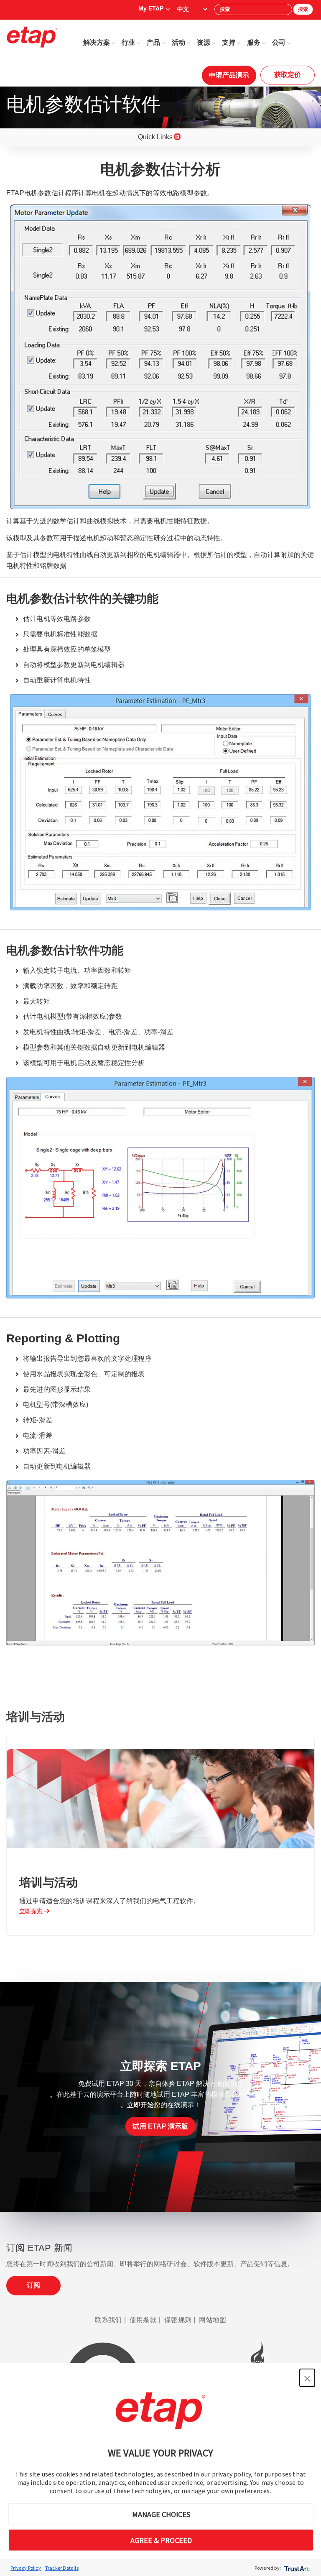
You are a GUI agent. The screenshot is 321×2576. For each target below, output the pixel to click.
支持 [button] (229, 42)
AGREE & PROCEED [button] (161, 2540)
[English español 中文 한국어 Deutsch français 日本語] (192, 9)
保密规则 (178, 2320)
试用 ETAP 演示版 (160, 2126)
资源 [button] (204, 42)
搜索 (303, 9)
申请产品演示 (229, 75)
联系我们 (108, 2320)
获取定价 (288, 75)
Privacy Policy (26, 2568)
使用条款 (143, 2320)
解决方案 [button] (97, 42)
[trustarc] (297, 2568)
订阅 (33, 2285)
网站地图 (213, 2320)
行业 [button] (128, 42)
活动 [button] (178, 42)
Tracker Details (62, 2568)
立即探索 (32, 1911)
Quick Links (156, 137)
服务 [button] (254, 42)
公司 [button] (279, 42)
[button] (307, 2378)
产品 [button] (153, 42)
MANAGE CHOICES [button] (161, 2514)
